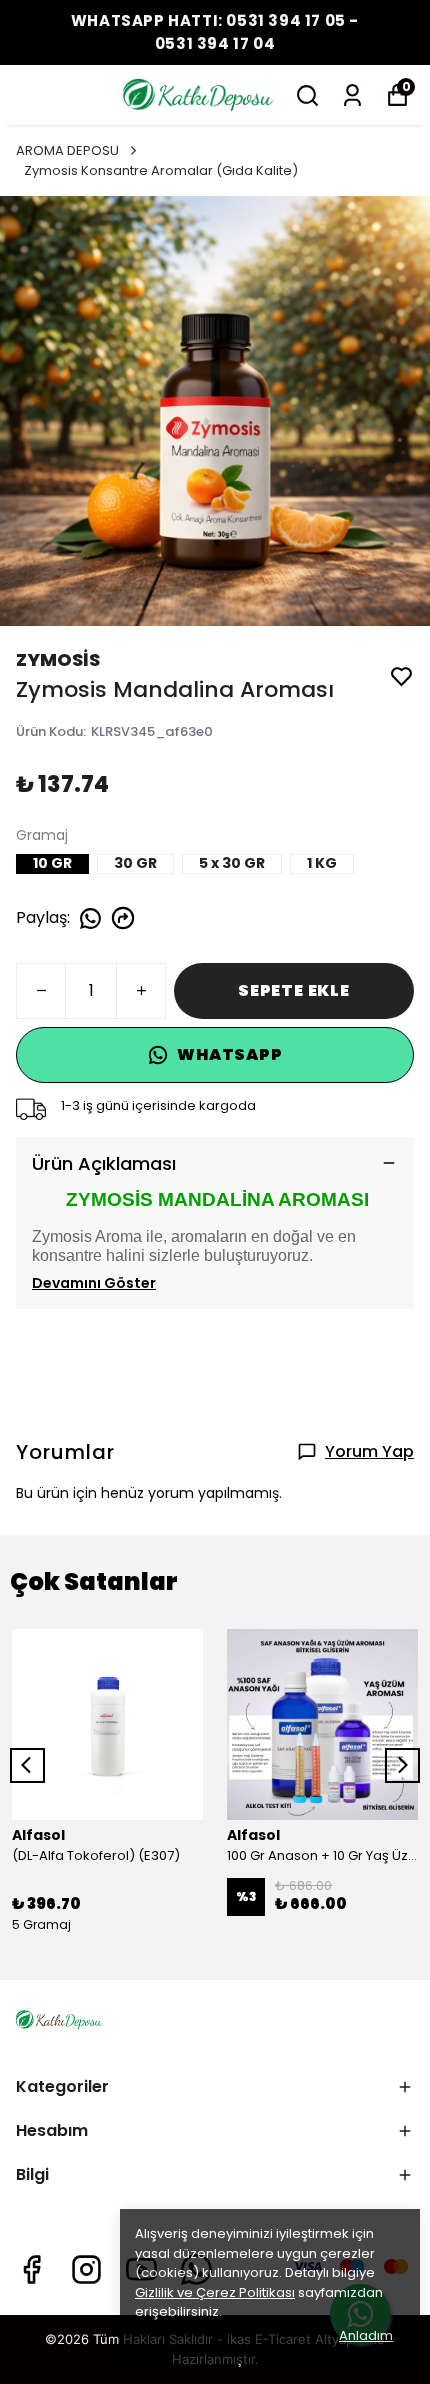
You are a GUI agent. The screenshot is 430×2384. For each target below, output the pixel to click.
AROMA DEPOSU (67, 150)
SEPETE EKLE (294, 990)
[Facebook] (31, 2269)
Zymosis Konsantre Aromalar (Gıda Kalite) (161, 170)
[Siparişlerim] (352, 95)
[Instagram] (86, 2269)
